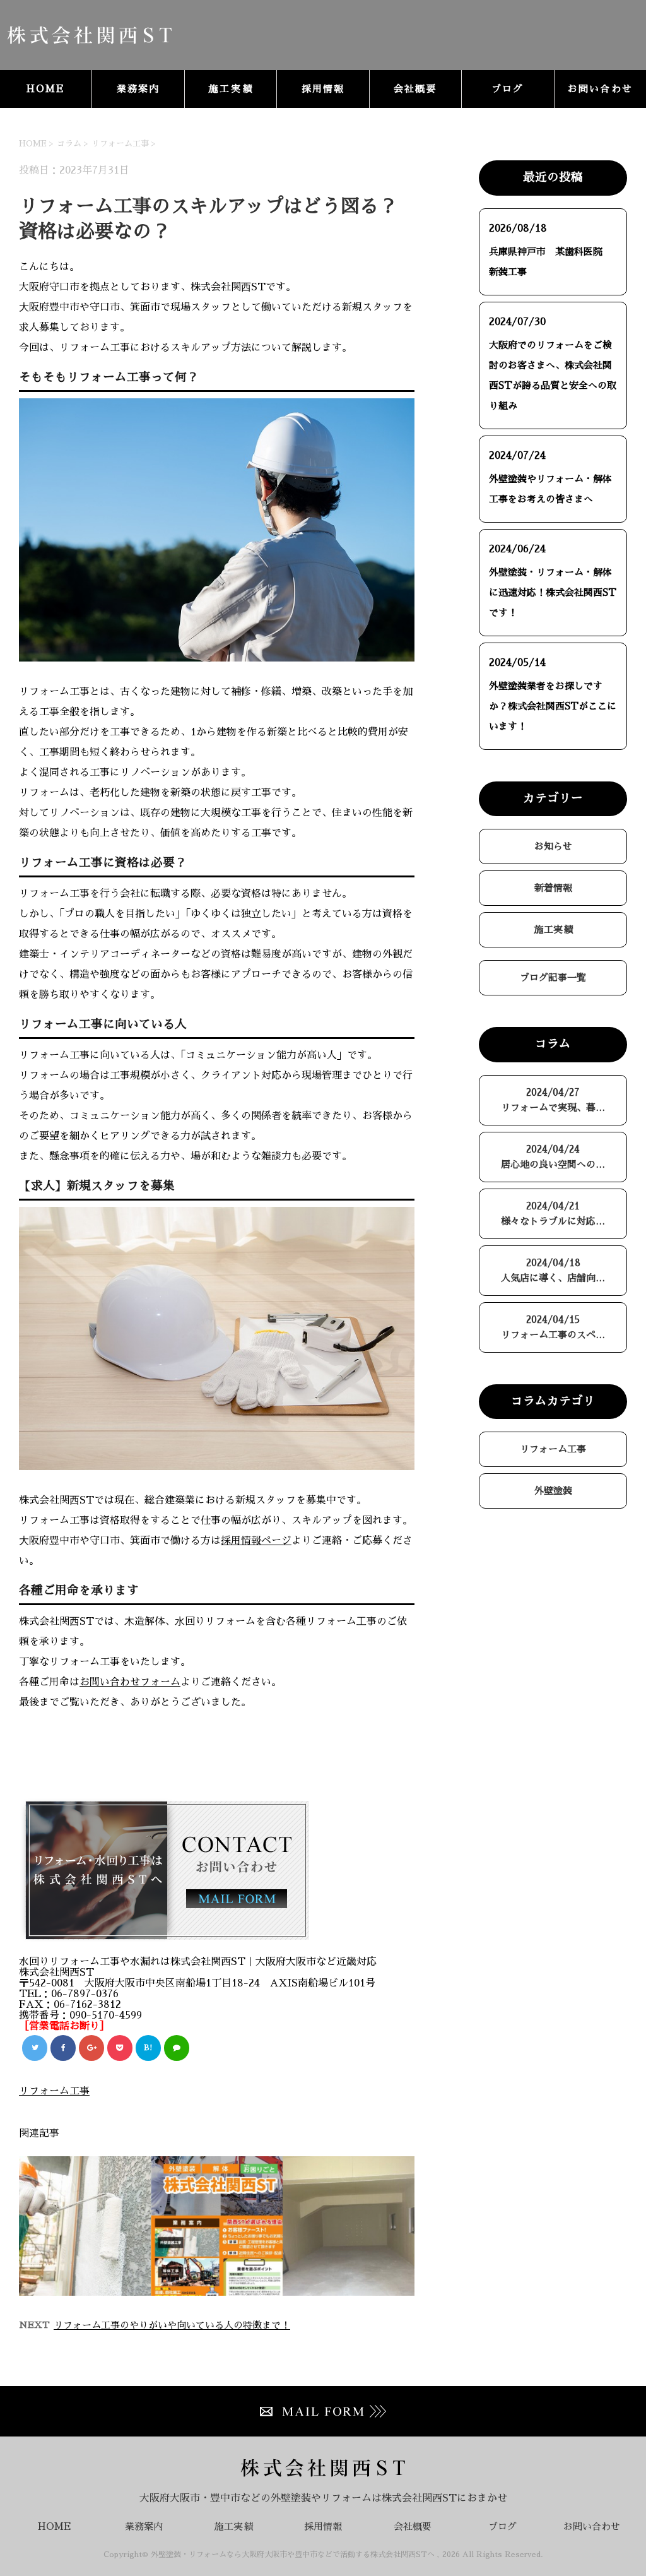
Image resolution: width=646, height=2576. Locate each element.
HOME (46, 89)
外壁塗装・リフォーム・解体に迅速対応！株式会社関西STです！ (553, 592)
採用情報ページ (256, 1541)
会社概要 (415, 89)
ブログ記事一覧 (553, 977)
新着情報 (553, 888)
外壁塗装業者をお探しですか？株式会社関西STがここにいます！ (553, 706)
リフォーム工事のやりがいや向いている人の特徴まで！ (172, 2325)
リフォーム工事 (120, 144)
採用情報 (323, 89)
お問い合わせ (601, 89)
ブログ (508, 89)
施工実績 (231, 89)
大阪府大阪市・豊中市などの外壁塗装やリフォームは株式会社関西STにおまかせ (323, 2498)
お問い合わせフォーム (130, 1682)
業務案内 (138, 89)
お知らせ (553, 846)
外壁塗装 (553, 1491)
